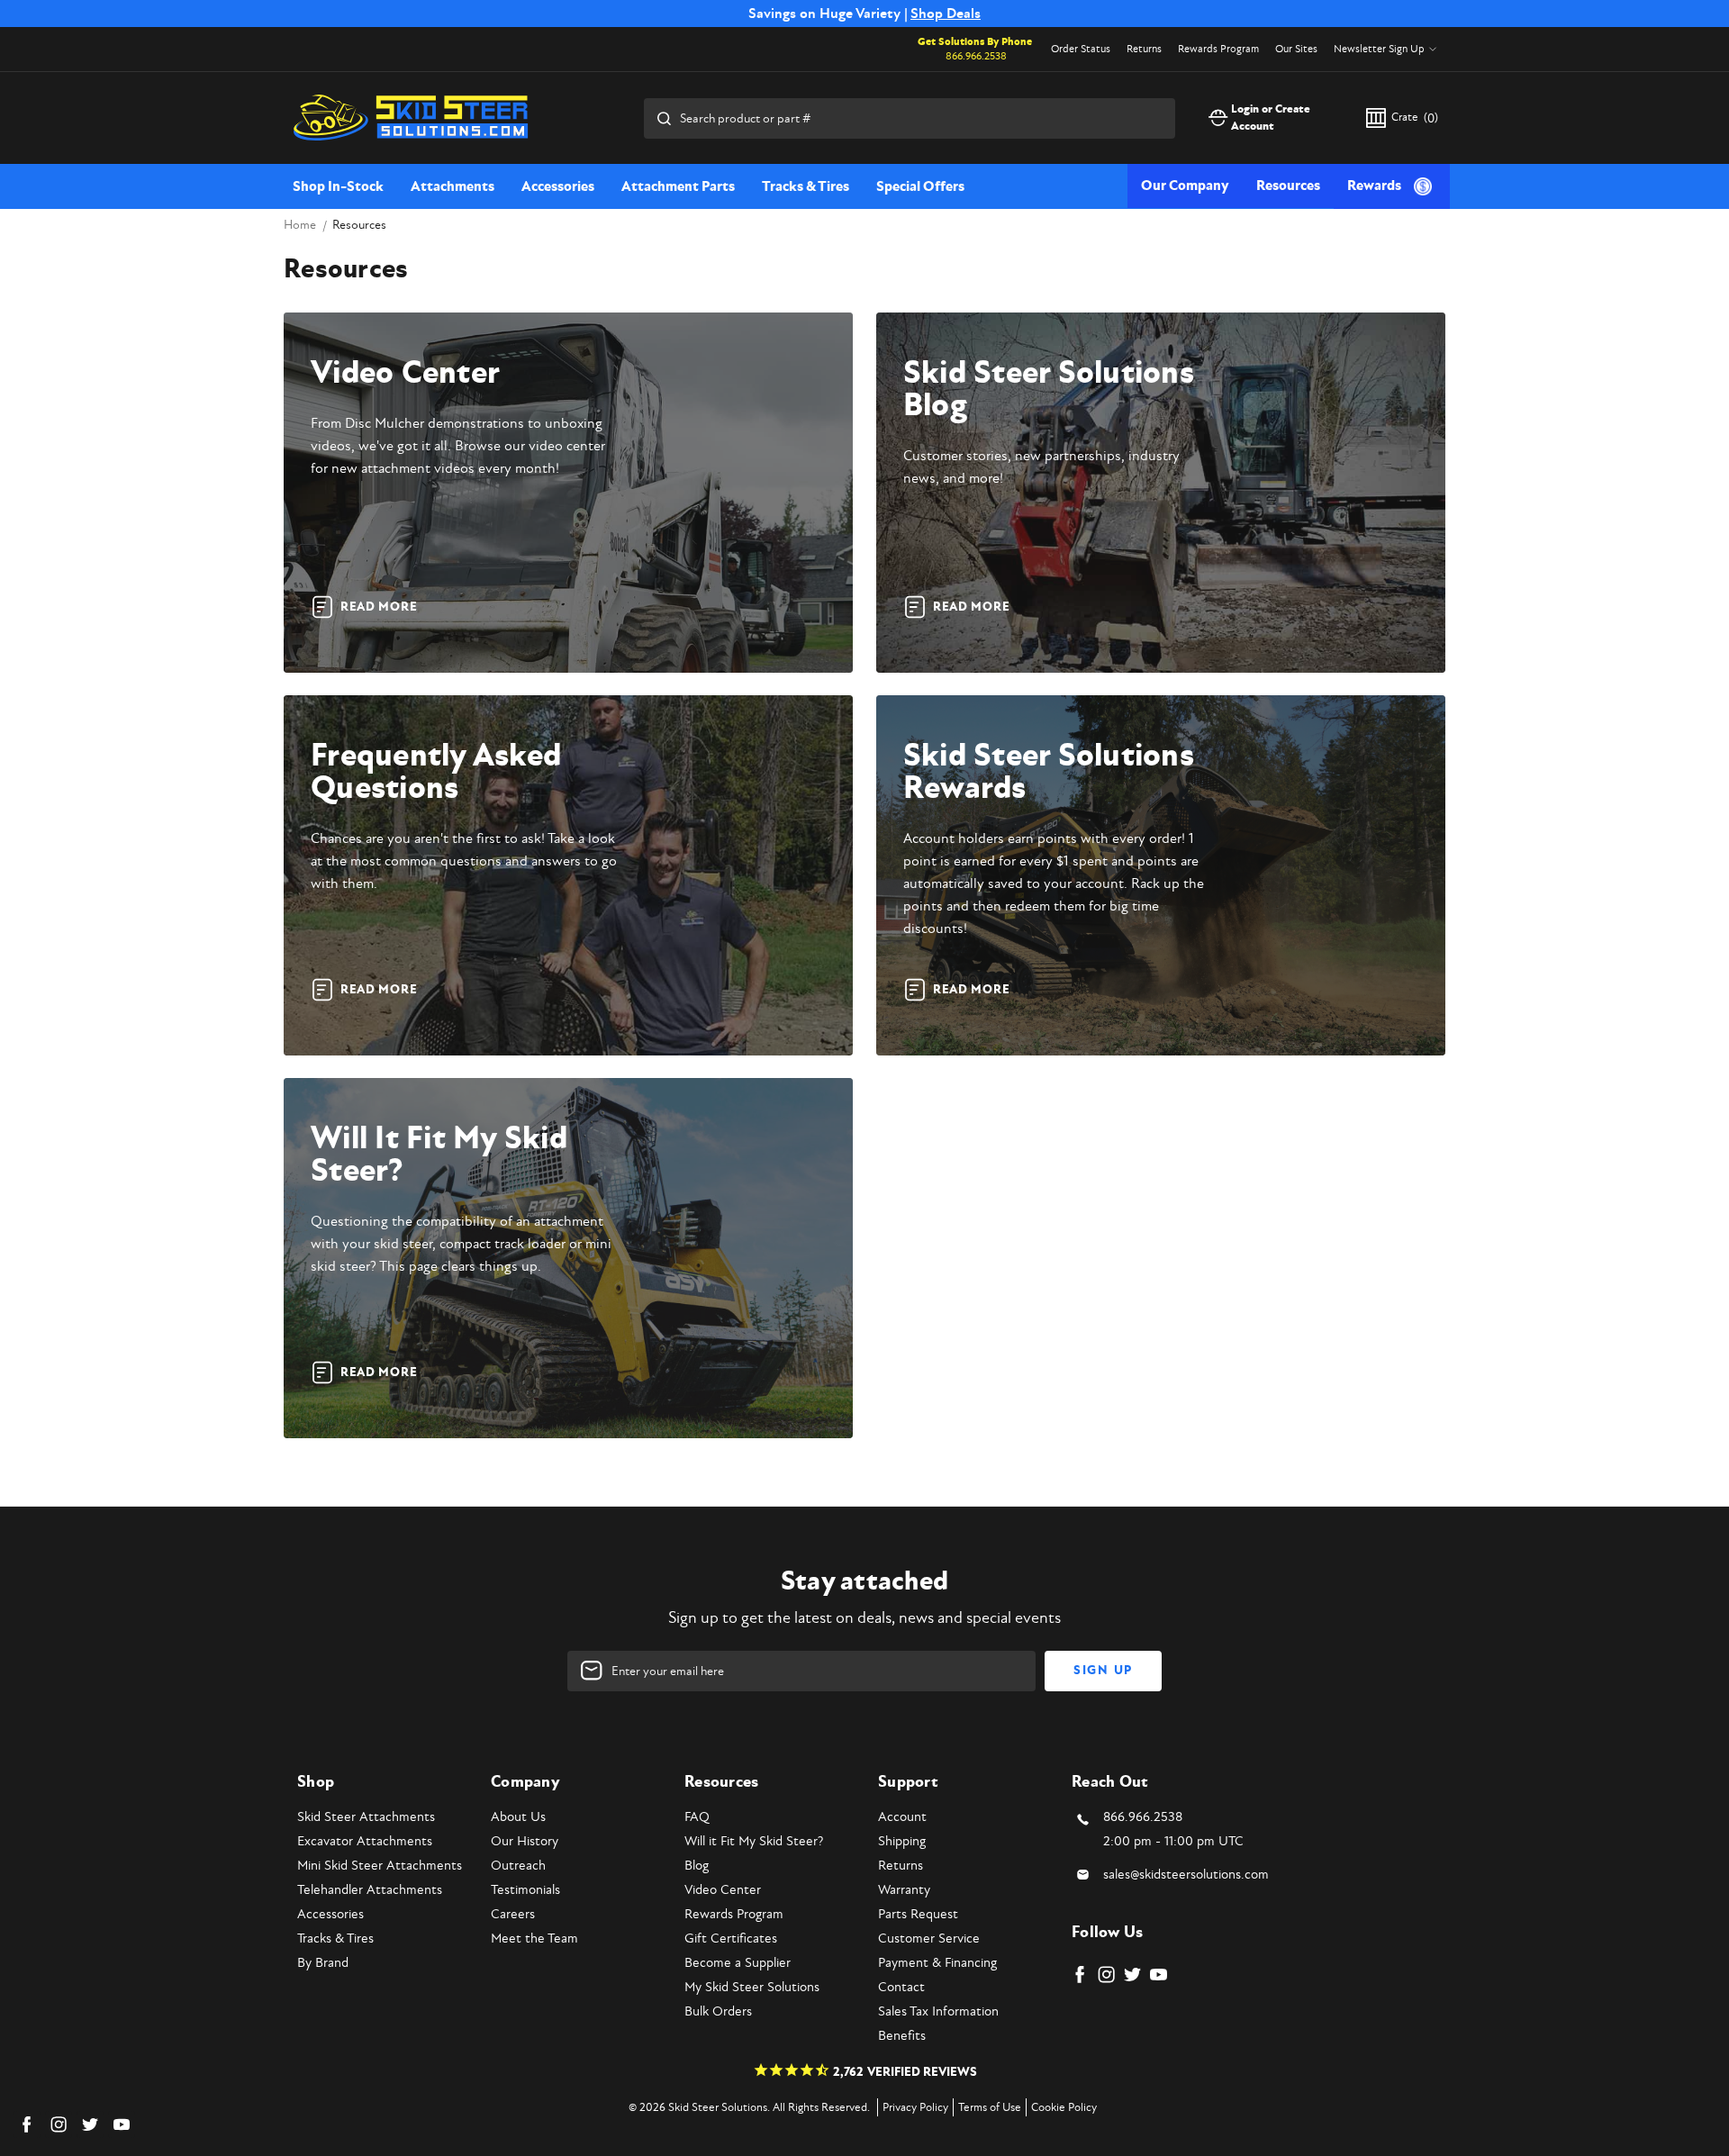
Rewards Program (1218, 49)
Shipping (902, 1841)
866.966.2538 (976, 56)
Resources (1288, 186)
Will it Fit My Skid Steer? (754, 1841)
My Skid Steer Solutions (752, 1987)
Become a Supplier (738, 1963)
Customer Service (929, 1939)
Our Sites (1296, 49)
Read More (379, 607)
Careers (513, 1914)
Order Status (1081, 49)
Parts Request (918, 1914)
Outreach (518, 1866)
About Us (518, 1817)
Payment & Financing (937, 1963)
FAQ (697, 1817)
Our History (525, 1841)
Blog (697, 1866)
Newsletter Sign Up (1379, 49)
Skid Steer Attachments (366, 1817)
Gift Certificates (731, 1939)
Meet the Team (534, 1939)
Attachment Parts (678, 186)
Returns (1144, 49)
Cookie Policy (1064, 2107)
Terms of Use (990, 2107)
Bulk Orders (718, 2011)
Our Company (1185, 186)
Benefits (902, 2036)
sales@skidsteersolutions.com (1186, 1875)
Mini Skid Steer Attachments (380, 1866)
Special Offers (920, 186)
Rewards (1374, 186)
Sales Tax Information (938, 2011)
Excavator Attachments (365, 1841)
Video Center (723, 1890)
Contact (901, 1987)
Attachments (453, 186)
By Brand (323, 1963)
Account (902, 1817)
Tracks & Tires (806, 186)
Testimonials (525, 1890)
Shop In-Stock (338, 186)
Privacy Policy (915, 2107)
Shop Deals (946, 14)
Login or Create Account (1271, 118)
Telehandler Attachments (370, 1890)
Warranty (904, 1890)
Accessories (558, 186)
